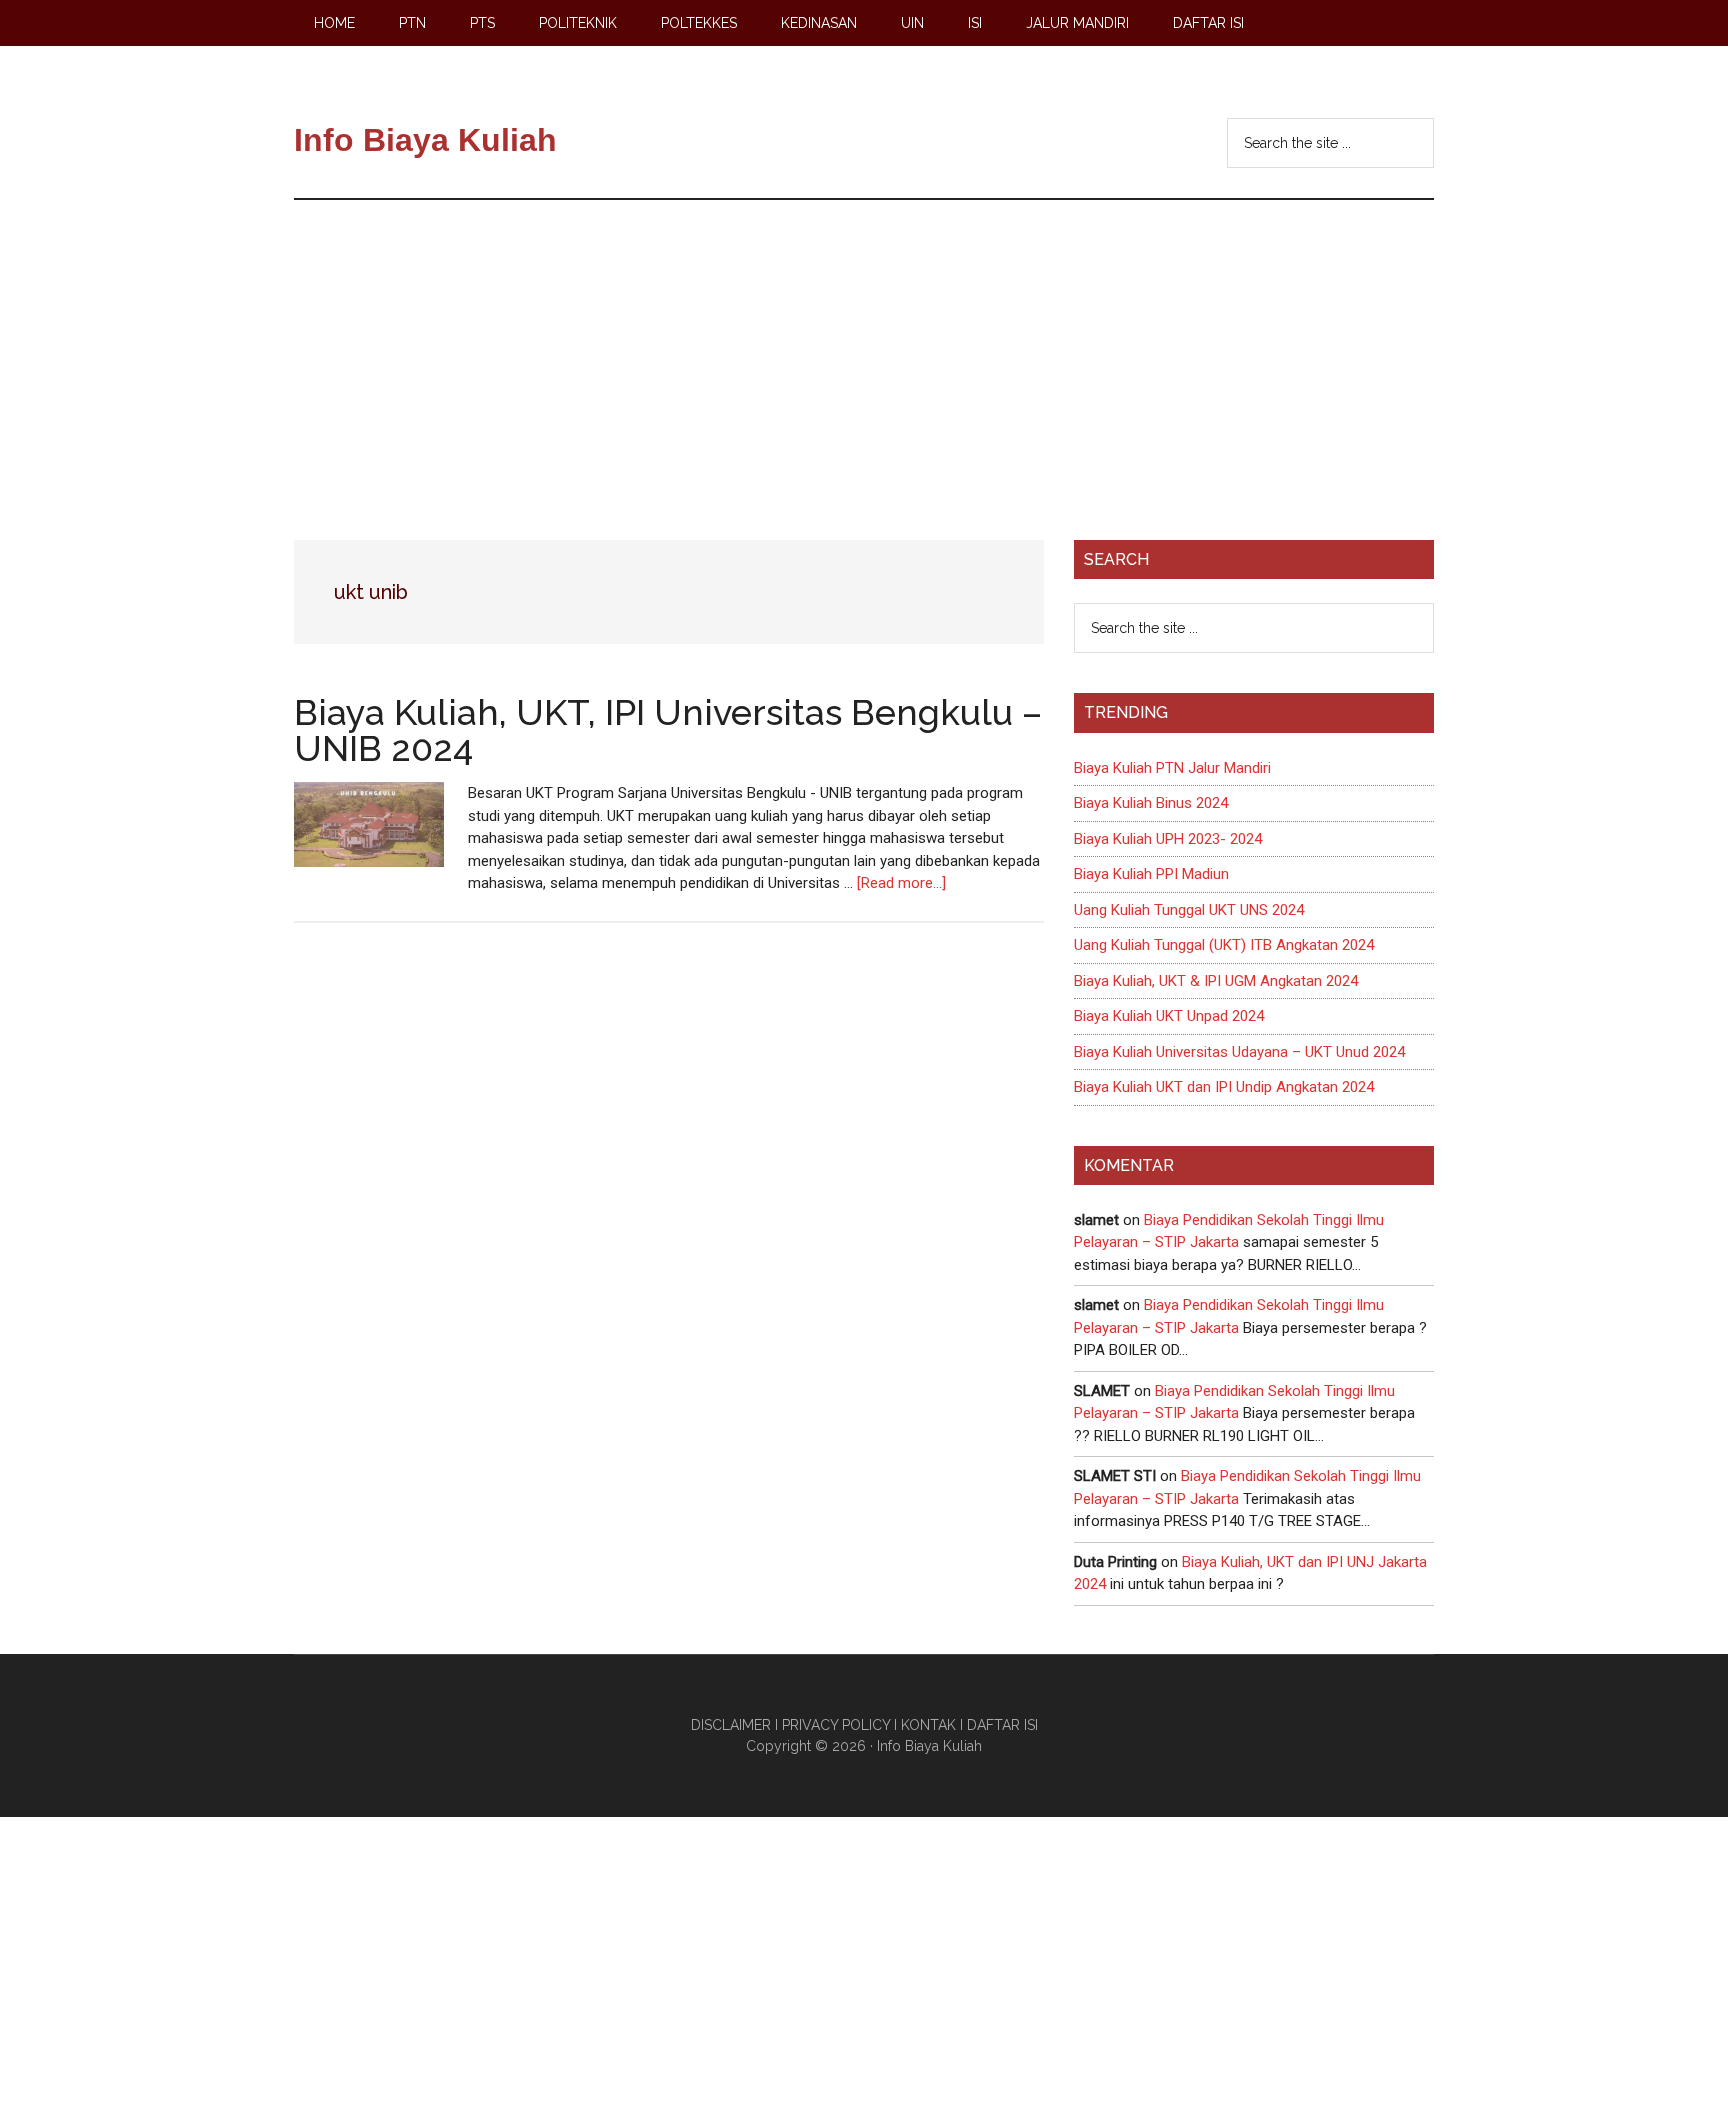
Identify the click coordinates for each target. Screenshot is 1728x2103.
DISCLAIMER (731, 1725)
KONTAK (928, 1725)
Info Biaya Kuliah (425, 140)
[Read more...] (901, 883)
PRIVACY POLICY (836, 1725)
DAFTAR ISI (1002, 1725)
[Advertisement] (864, 350)
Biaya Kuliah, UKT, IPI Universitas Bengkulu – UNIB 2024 (668, 730)
